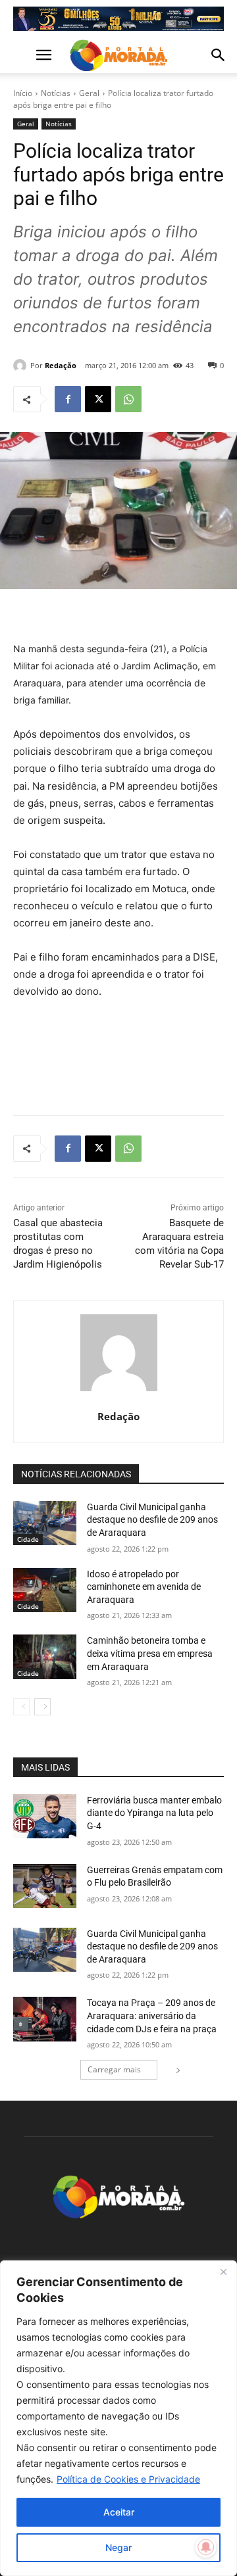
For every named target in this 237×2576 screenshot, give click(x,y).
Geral (89, 93)
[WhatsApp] (128, 399)
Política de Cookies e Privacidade (128, 2479)
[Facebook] (68, 399)
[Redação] (22, 366)
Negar (118, 2547)
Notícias (56, 93)
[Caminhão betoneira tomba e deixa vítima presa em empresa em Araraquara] (45, 1657)
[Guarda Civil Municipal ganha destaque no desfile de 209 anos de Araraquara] (45, 1523)
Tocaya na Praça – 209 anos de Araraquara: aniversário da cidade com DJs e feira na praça (152, 2015)
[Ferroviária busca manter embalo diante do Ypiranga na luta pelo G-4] (45, 1816)
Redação (61, 365)
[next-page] (42, 1707)
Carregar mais (114, 2069)
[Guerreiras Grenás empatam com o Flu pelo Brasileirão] (45, 1886)
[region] (118, 2418)
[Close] (223, 2272)
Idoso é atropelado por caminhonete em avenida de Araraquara (144, 1587)
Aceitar (119, 2512)
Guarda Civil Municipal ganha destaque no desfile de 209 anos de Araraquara (152, 1520)
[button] (22, 55)
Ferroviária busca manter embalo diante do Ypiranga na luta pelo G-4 (154, 1813)
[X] (98, 399)
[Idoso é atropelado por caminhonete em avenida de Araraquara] (45, 1590)
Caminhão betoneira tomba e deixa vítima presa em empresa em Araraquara (150, 1653)
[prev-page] (21, 1707)
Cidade (28, 1539)
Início (23, 93)
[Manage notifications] (206, 2547)
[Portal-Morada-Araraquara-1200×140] (118, 19)
